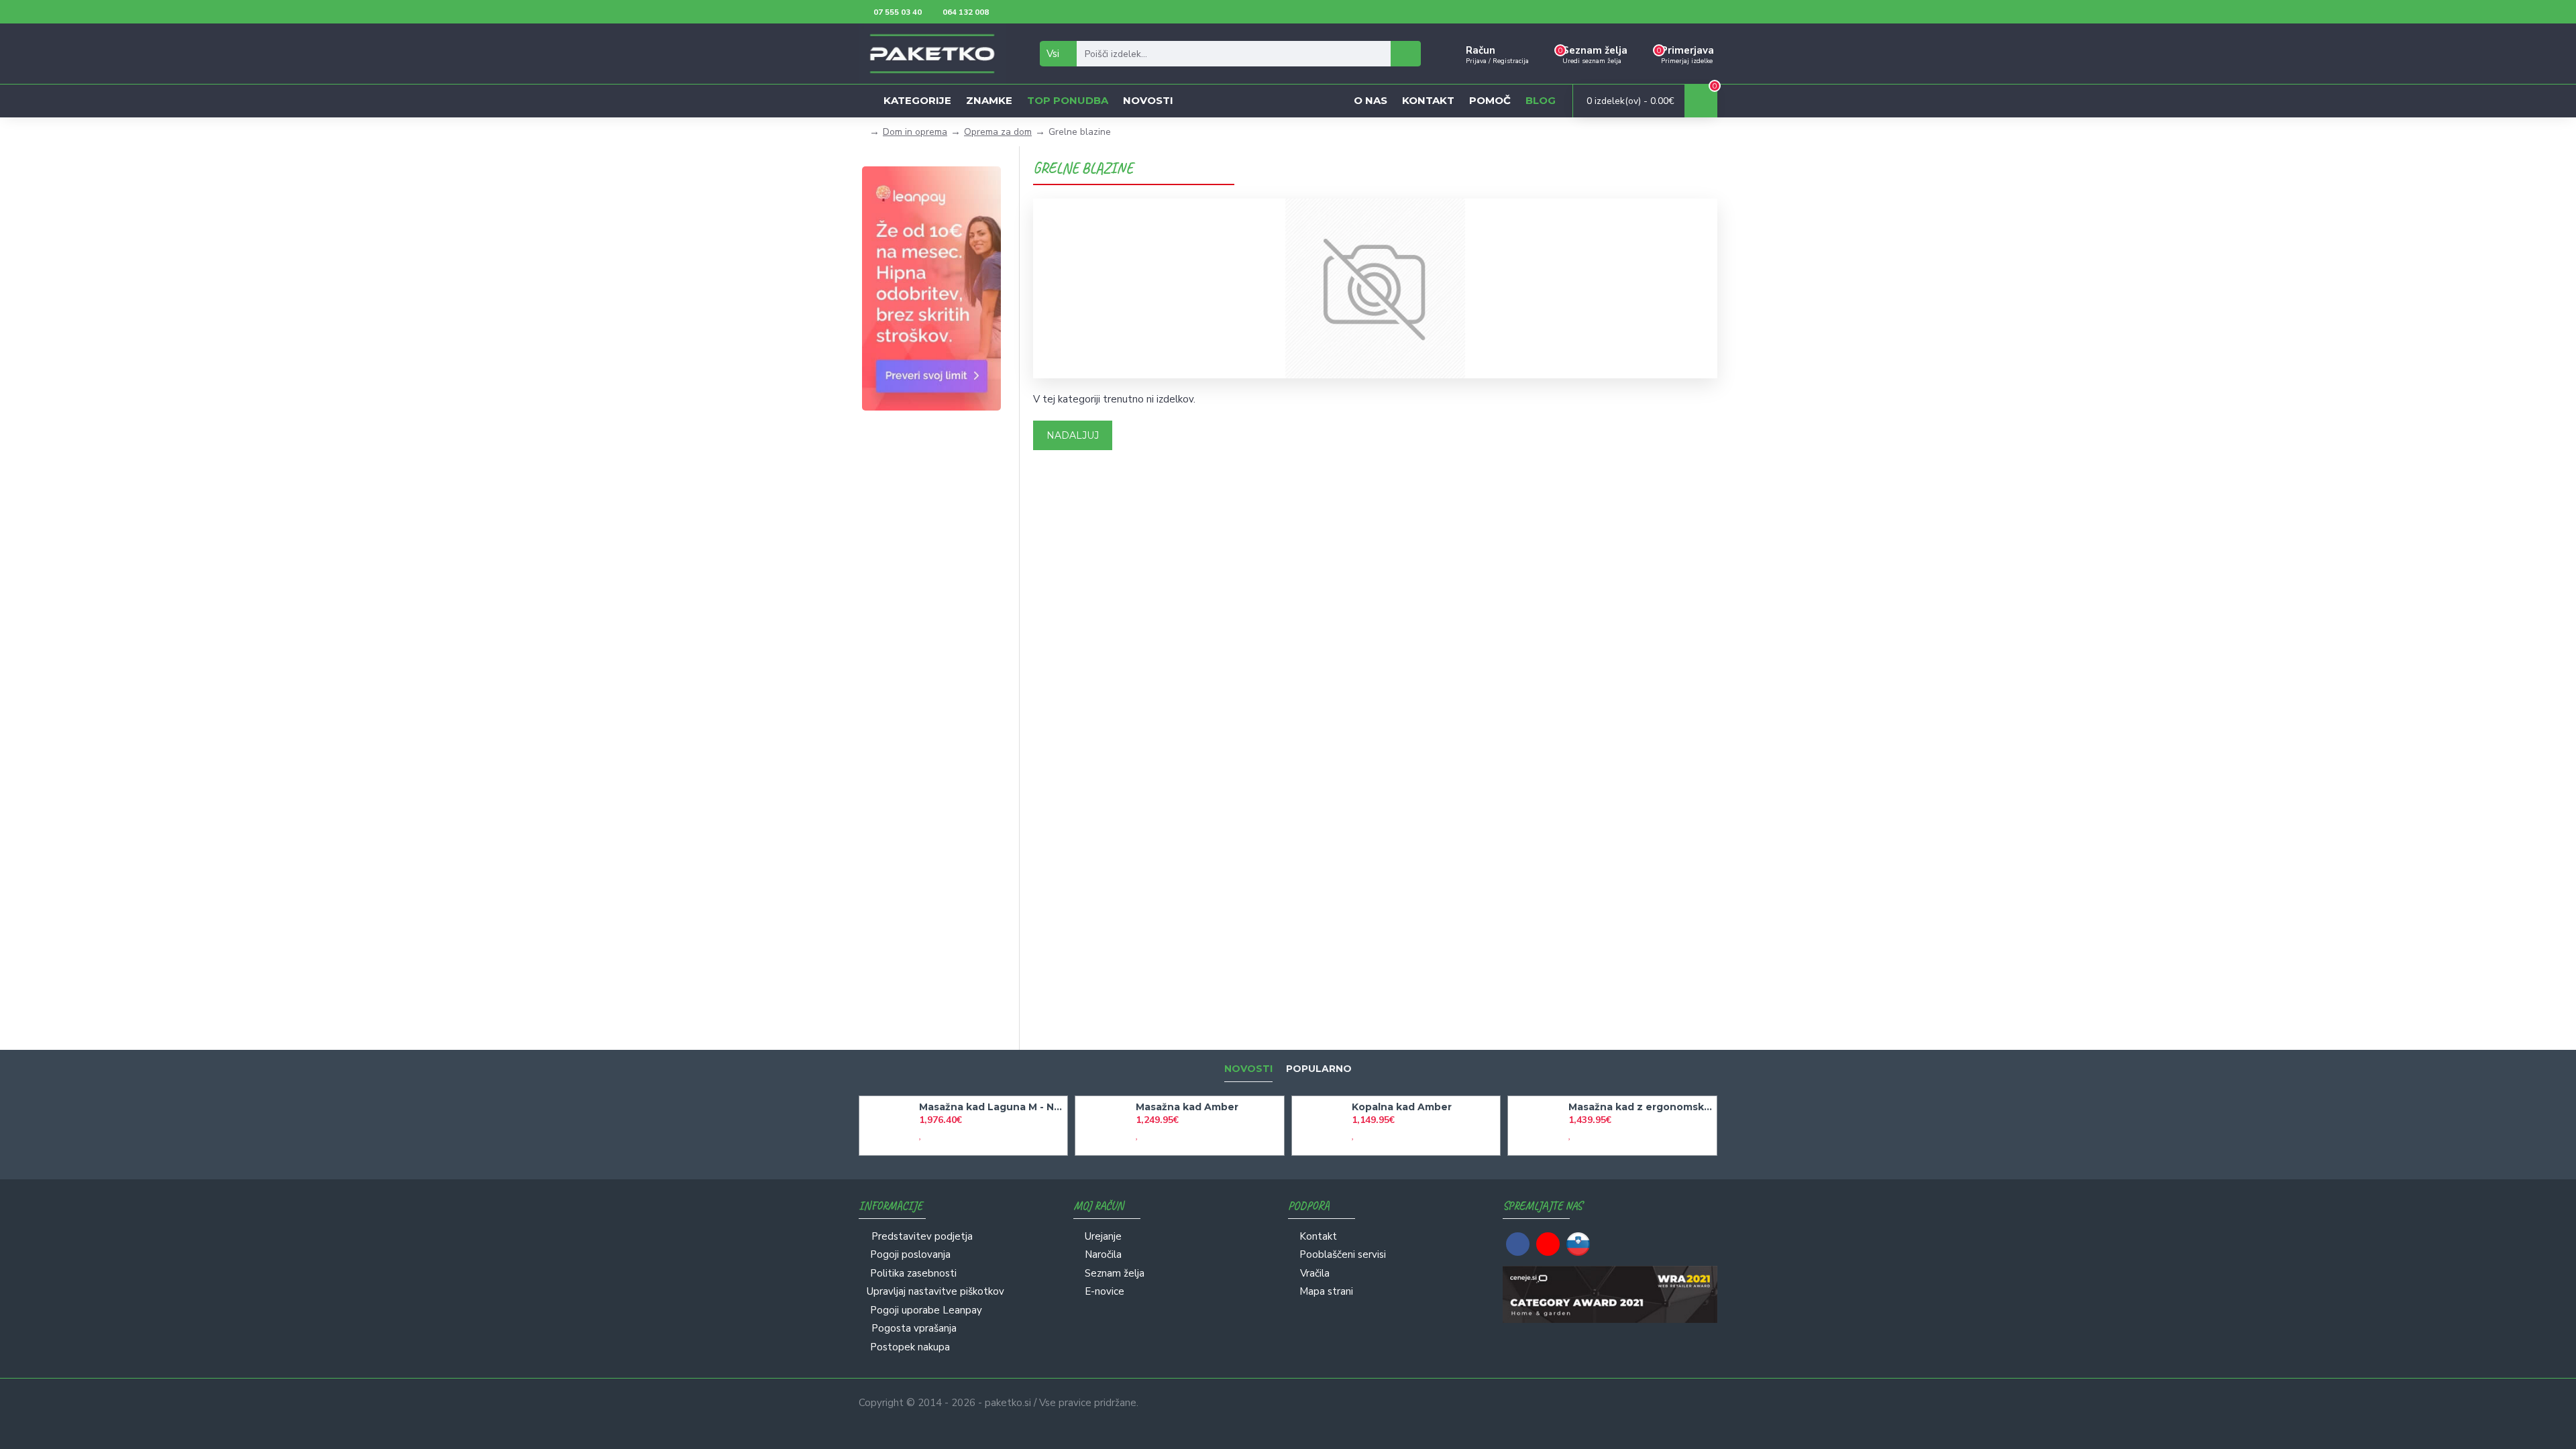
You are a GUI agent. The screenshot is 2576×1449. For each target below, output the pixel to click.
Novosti (1248, 1069)
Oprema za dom (998, 132)
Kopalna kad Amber (1402, 1107)
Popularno (1319, 1069)
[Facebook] (1518, 1244)
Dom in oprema (915, 132)
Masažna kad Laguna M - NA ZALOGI (991, 1107)
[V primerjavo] (932, 1135)
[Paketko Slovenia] (1578, 1244)
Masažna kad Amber (1187, 1107)
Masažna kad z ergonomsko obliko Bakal (1640, 1107)
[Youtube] (1548, 1244)
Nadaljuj (1073, 435)
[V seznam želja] (920, 1135)
